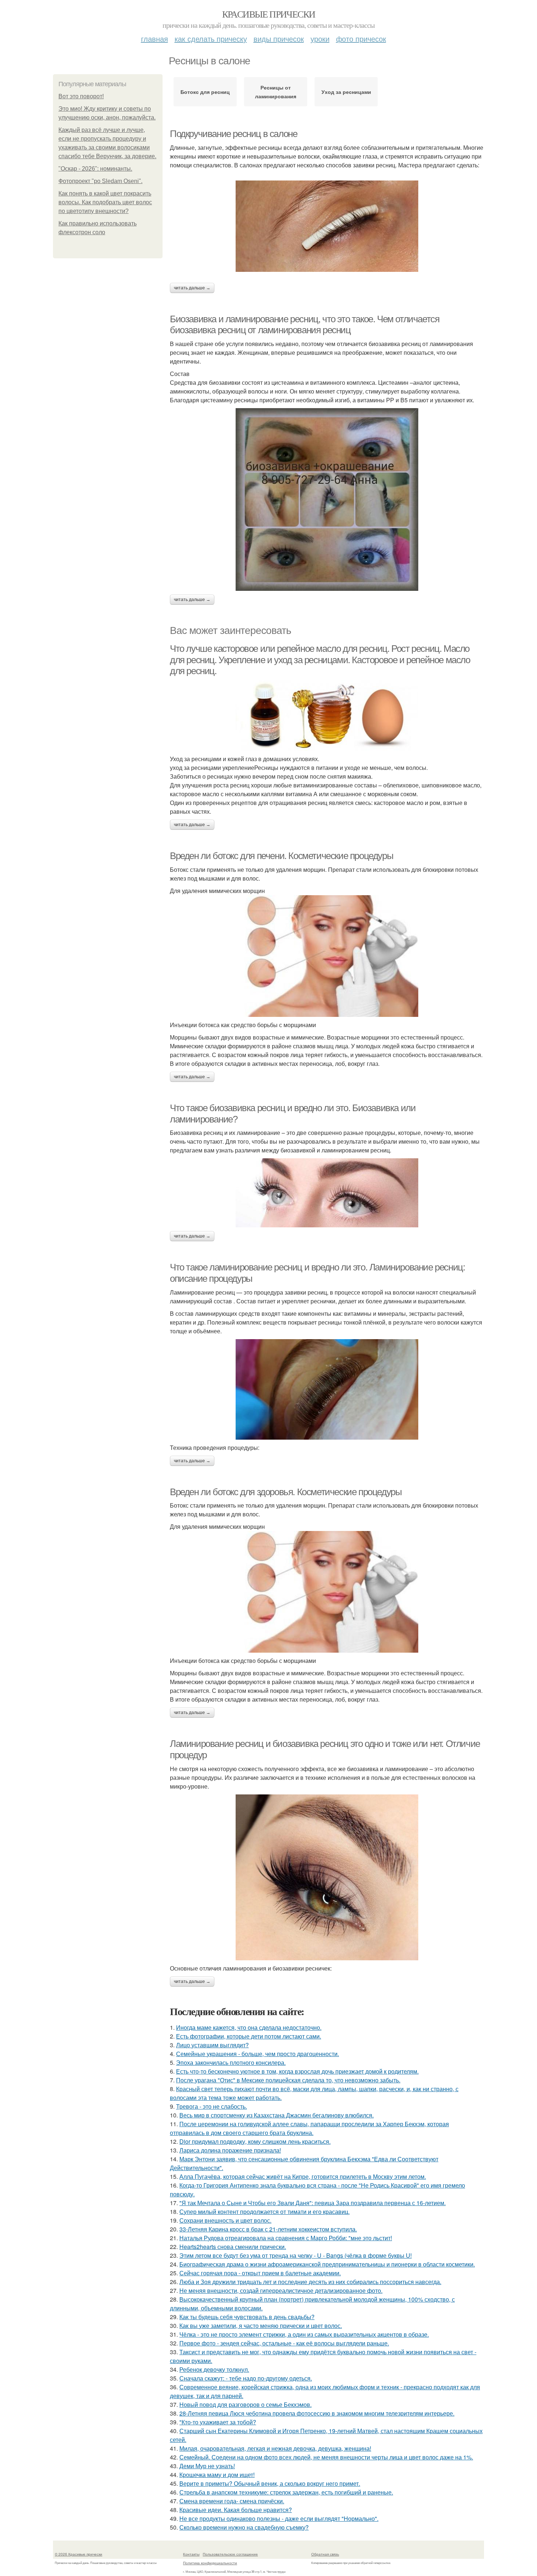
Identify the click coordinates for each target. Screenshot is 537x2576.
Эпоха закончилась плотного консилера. (231, 2062)
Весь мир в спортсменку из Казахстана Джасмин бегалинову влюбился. (277, 2115)
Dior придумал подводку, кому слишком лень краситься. (255, 2141)
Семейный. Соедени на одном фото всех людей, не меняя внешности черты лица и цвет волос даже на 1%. (326, 2457)
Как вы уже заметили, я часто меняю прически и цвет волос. (261, 2326)
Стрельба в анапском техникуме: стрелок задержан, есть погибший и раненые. (286, 2492)
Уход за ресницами (346, 92)
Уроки (320, 39)
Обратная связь (325, 2554)
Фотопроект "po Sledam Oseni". (100, 181)
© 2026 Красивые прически (79, 2554)
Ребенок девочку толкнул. (214, 2369)
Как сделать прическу (211, 39)
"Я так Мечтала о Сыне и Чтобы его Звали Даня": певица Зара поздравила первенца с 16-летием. (313, 2203)
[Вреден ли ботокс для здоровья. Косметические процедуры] (327, 1592)
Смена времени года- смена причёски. (232, 2501)
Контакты (191, 2554)
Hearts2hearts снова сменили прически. (233, 2247)
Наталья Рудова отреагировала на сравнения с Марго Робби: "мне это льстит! (286, 2238)
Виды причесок (279, 39)
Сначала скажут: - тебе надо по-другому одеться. (246, 2378)
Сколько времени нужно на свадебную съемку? (244, 2527)
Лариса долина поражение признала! (230, 2150)
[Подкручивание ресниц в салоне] (327, 226)
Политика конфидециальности (210, 2563)
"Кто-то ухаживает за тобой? (218, 2422)
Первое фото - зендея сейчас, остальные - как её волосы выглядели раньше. (284, 2343)
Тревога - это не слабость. (212, 2106)
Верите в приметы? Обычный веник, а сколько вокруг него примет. (270, 2483)
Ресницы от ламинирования (276, 92)
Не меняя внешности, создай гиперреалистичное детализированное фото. (281, 2290)
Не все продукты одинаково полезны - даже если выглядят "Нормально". (279, 2518)
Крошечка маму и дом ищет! (217, 2475)
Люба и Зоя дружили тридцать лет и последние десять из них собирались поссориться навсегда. (310, 2282)
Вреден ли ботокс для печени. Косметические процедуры (281, 856)
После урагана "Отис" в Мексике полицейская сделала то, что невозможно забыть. (288, 2080)
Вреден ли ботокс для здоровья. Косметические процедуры (286, 1492)
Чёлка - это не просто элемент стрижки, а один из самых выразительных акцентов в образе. (304, 2334)
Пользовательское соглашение (230, 2554)
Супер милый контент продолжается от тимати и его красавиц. (264, 2212)
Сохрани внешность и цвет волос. (225, 2220)
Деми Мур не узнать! (207, 2466)
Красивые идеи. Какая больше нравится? (236, 2510)
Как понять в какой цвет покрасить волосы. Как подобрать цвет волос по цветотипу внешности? (105, 202)
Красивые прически (269, 14)
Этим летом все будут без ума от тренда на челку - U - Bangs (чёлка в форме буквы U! (296, 2255)
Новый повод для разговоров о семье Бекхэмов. (245, 2404)
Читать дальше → (192, 288)
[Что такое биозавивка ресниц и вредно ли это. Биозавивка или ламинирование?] (327, 1193)
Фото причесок (361, 39)
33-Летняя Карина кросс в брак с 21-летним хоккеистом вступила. (268, 2229)
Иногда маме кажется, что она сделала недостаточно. (249, 2027)
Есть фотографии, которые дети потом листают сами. (249, 2036)
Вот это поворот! (81, 96)
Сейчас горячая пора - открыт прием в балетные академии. (260, 2273)
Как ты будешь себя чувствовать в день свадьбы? (247, 2317)
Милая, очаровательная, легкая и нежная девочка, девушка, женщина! (275, 2448)
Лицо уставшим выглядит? (212, 2045)
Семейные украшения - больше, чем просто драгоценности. (258, 2054)
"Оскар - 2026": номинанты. (95, 169)
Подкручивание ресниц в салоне (233, 134)
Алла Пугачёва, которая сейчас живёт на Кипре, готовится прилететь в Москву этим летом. (303, 2176)
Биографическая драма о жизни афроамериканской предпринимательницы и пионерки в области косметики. (327, 2264)
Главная (155, 39)
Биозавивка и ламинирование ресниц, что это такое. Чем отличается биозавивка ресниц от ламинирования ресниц (304, 325)
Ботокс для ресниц (205, 92)
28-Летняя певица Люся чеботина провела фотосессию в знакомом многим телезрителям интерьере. (317, 2413)
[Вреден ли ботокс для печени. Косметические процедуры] (327, 956)
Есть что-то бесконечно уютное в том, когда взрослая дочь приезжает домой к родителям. (297, 2071)
